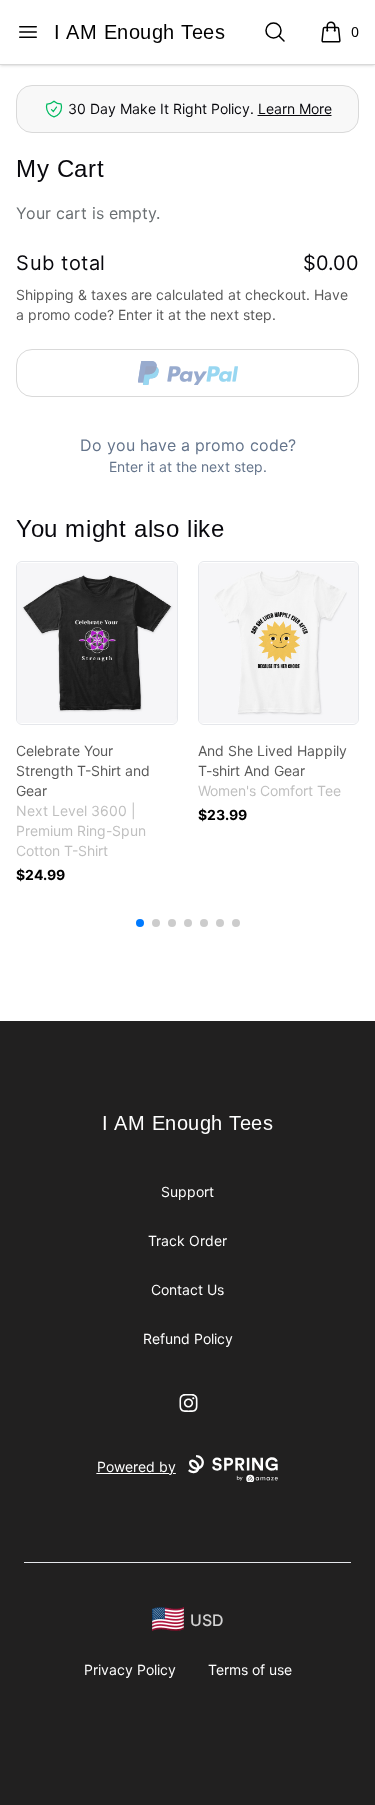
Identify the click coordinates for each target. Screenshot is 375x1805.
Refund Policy (188, 1338)
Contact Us (187, 1289)
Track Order (187, 1240)
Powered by (136, 1466)
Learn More (295, 108)
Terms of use (250, 1669)
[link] (97, 643)
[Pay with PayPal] (187, 373)
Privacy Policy (130, 1669)
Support (187, 1191)
